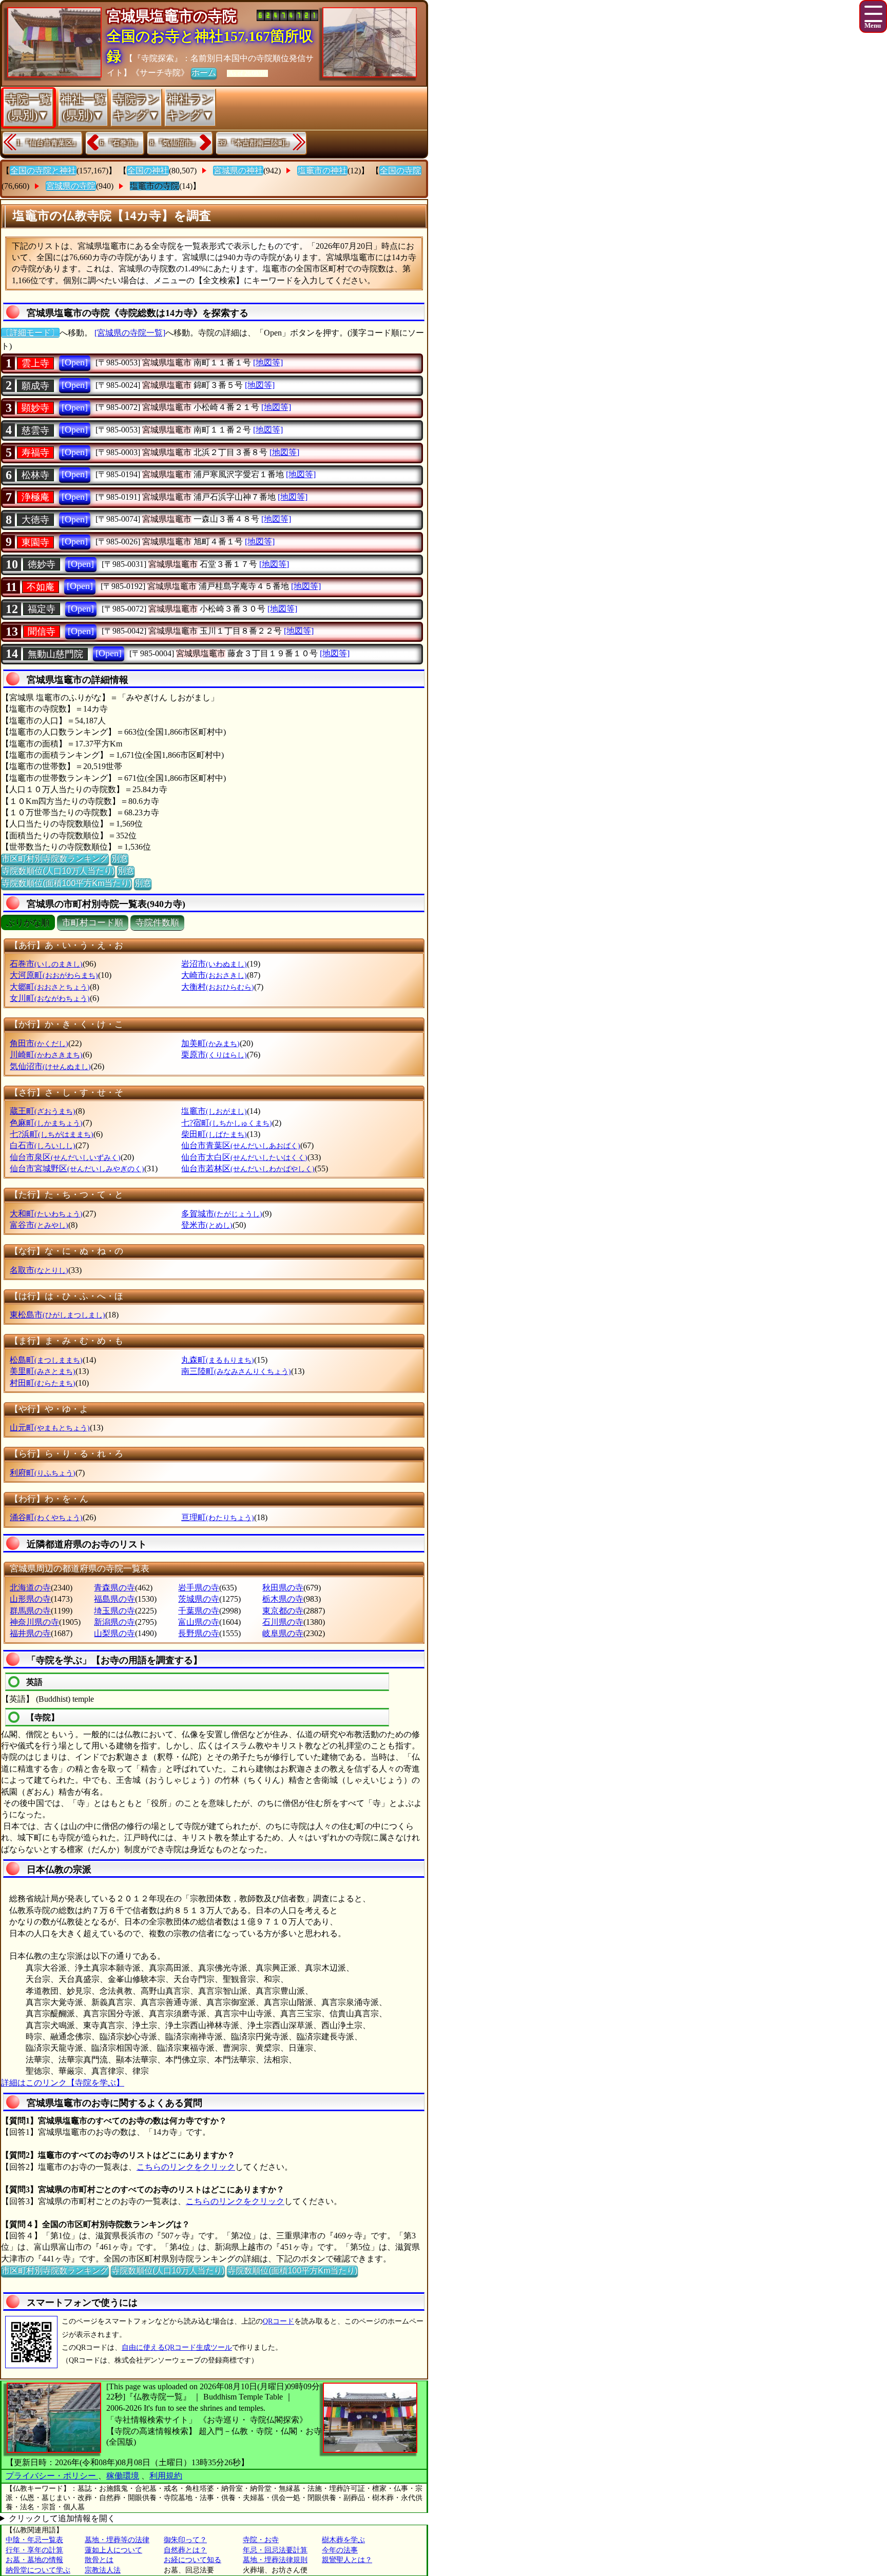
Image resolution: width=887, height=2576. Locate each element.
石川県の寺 (283, 1622)
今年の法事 (340, 2550)
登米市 (207, 1225)
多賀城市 (222, 1214)
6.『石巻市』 (120, 143)
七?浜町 (52, 1134)
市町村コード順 (93, 923)
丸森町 (218, 1360)
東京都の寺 (283, 1611)
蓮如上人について (113, 2550)
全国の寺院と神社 (43, 171)
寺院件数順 (157, 923)
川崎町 (46, 1055)
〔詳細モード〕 (30, 333)
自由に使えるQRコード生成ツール (177, 2347)
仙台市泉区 (65, 1157)
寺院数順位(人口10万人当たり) (58, 871)
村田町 (43, 1383)
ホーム (204, 73)
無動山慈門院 (55, 654)
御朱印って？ (185, 2540)
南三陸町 (236, 1371)
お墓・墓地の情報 (34, 2560)
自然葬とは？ (185, 2550)
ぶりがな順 (28, 923)
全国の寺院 (400, 171)
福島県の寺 (114, 1599)
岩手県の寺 (199, 1588)
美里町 (43, 1371)
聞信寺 (42, 632)
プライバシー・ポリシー (52, 2476)
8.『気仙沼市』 (174, 143)
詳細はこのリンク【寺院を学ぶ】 (63, 2083)
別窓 (120, 859)
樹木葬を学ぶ (343, 2540)
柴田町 (214, 1134)
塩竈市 (214, 1111)
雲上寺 (35, 363)
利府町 (43, 1473)
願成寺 (35, 386)
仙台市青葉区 (241, 1145)
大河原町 (54, 975)
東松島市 (57, 1315)
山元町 (50, 1428)
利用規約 (166, 2476)
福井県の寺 (30, 1633)
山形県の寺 (30, 1599)
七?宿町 (227, 1123)
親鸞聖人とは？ (347, 2560)
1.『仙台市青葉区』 (48, 143)
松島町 (46, 1360)
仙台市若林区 (248, 1168)
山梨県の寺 (114, 1633)
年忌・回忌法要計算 (275, 2550)
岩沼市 (214, 964)
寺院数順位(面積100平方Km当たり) (66, 883)
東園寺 (35, 542)
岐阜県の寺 (283, 1633)
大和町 (46, 1214)
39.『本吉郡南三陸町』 (256, 143)
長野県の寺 (199, 1633)
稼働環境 (123, 2476)
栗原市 (214, 1055)
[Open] (75, 362)
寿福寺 (35, 453)
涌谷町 (46, 1517)
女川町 (50, 998)
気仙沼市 (50, 1066)
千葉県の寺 (199, 1611)
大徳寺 (35, 520)
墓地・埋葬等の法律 (117, 2540)
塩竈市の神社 (322, 171)
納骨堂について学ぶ (38, 2570)
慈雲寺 (35, 430)
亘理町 (218, 1517)
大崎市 (214, 975)
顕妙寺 (35, 408)
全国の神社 (148, 171)
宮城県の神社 (238, 171)
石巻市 (46, 964)
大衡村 (218, 987)
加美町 (210, 1043)
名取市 (39, 1270)
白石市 (43, 1145)
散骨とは (99, 2560)
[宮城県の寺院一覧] (130, 333)
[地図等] (268, 362)
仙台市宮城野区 (77, 1168)
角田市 (39, 1043)
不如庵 (41, 587)
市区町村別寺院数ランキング (55, 859)
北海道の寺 (30, 1588)
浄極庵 (35, 497)
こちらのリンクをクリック (186, 2167)
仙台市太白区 (244, 1157)
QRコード (278, 2321)
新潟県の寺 (114, 1622)
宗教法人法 (103, 2570)
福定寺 (42, 609)
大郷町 (50, 987)
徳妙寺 (42, 564)
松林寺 (35, 475)
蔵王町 (43, 1111)
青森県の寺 (114, 1588)
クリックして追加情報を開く (62, 2518)
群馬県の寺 (30, 1611)
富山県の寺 (199, 1622)
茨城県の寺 (199, 1599)
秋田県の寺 (283, 1588)
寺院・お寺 (261, 2540)
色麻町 (46, 1123)
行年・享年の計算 (34, 2550)
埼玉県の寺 (114, 1611)
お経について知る (192, 2560)
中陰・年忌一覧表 (34, 2540)
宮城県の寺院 (71, 186)
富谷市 (39, 1225)
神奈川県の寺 (34, 1622)
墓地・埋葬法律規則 (275, 2560)
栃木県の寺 (283, 1599)
